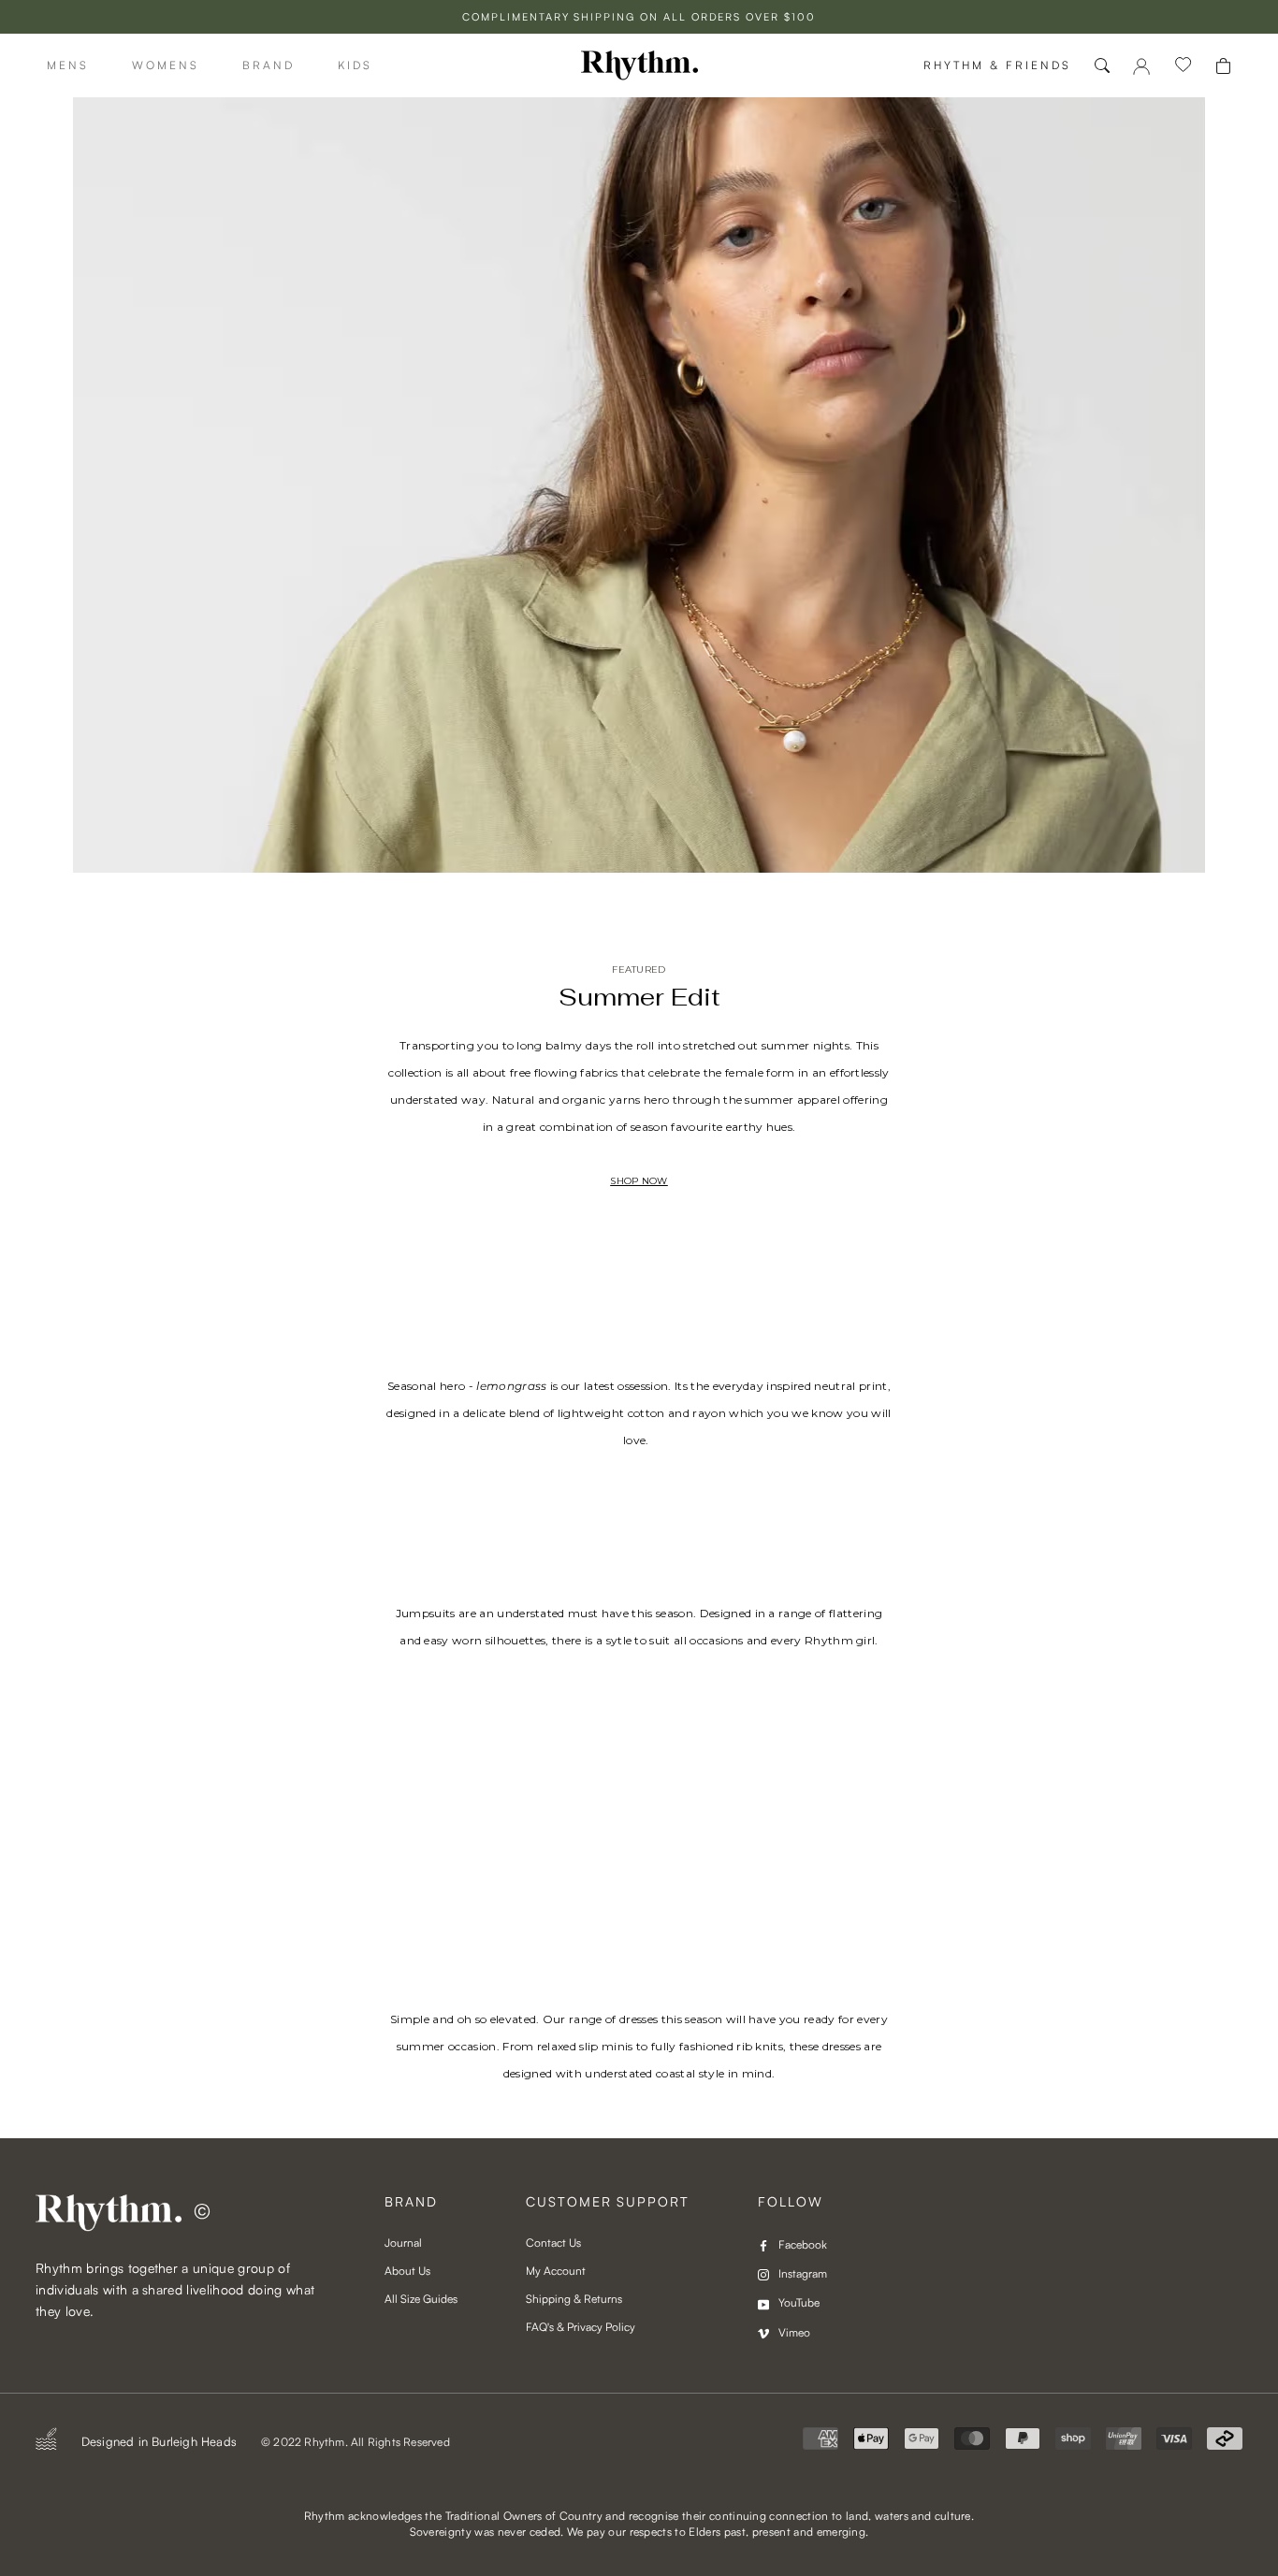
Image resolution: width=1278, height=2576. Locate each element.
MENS (68, 65)
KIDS (355, 65)
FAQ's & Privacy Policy (581, 2327)
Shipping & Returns (574, 2299)
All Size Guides (421, 2299)
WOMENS (166, 65)
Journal (403, 2243)
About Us (407, 2271)
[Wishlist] (1184, 65)
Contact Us (553, 2243)
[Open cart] (1223, 66)
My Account (556, 2271)
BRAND (269, 65)
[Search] (1102, 65)
